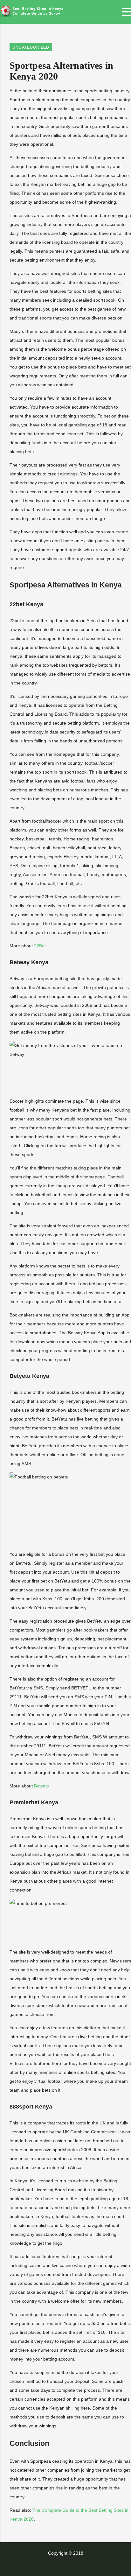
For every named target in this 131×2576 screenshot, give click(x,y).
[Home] (32, 15)
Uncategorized (31, 47)
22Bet (40, 946)
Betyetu (42, 1786)
